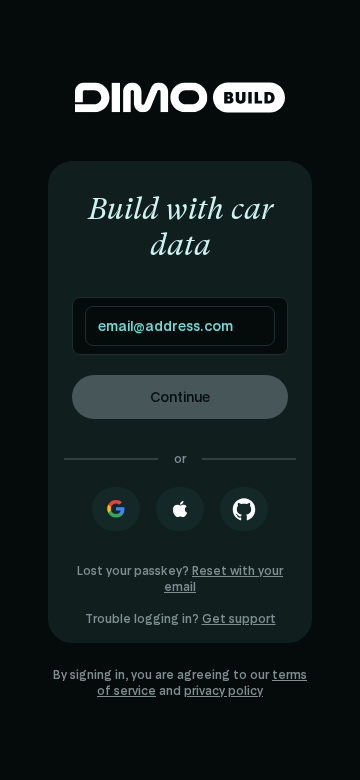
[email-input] (180, 326)
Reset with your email (223, 579)
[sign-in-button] (116, 509)
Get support (239, 619)
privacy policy (223, 691)
